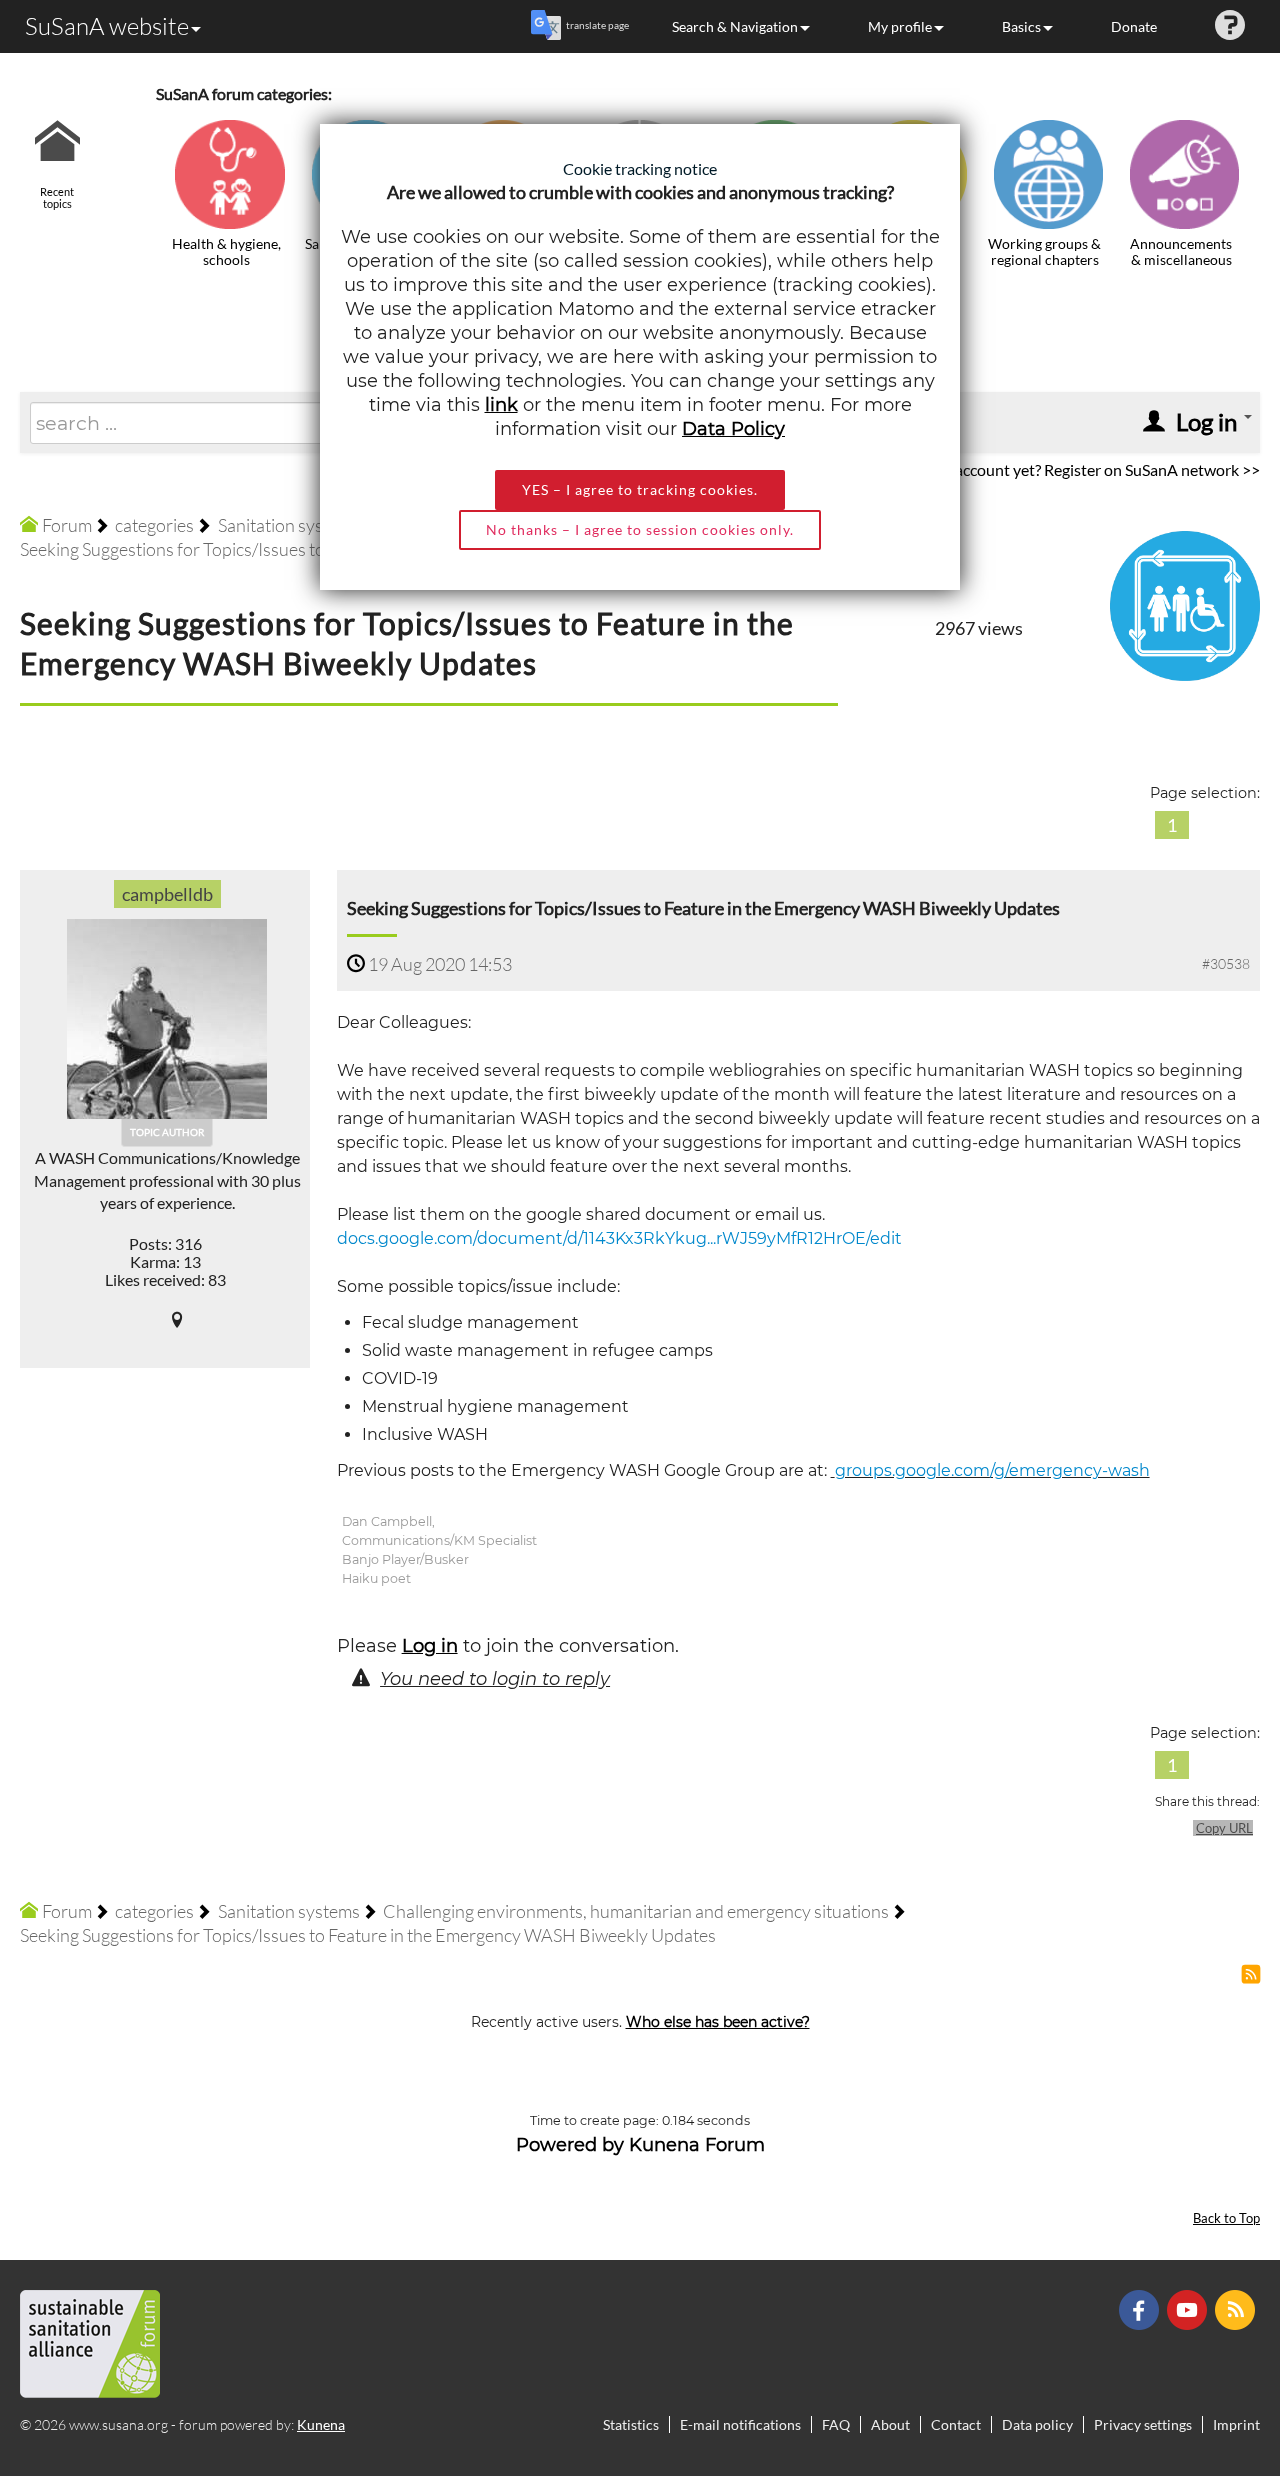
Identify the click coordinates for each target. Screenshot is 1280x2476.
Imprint (1236, 2424)
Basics (1021, 26)
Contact (956, 2424)
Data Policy (733, 429)
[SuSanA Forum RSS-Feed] (1237, 2307)
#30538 (1226, 963)
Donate (1134, 26)
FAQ (836, 2424)
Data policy (1037, 2424)
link (501, 405)
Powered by (570, 2145)
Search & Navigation (735, 26)
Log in (430, 1646)
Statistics (631, 2424)
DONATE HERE (1201, 2360)
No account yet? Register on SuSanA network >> (1095, 469)
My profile (900, 26)
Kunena (321, 2424)
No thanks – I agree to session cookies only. (640, 529)
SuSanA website (107, 26)
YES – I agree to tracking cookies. (640, 489)
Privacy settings (1143, 2424)
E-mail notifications (740, 2424)
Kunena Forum (697, 2145)
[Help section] (1230, 26)
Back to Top (1226, 2218)
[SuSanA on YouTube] (1189, 2307)
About (890, 2424)
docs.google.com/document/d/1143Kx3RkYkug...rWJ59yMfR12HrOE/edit (619, 1238)
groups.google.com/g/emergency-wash (992, 1470)
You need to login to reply (495, 1679)
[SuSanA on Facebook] (1141, 2307)
